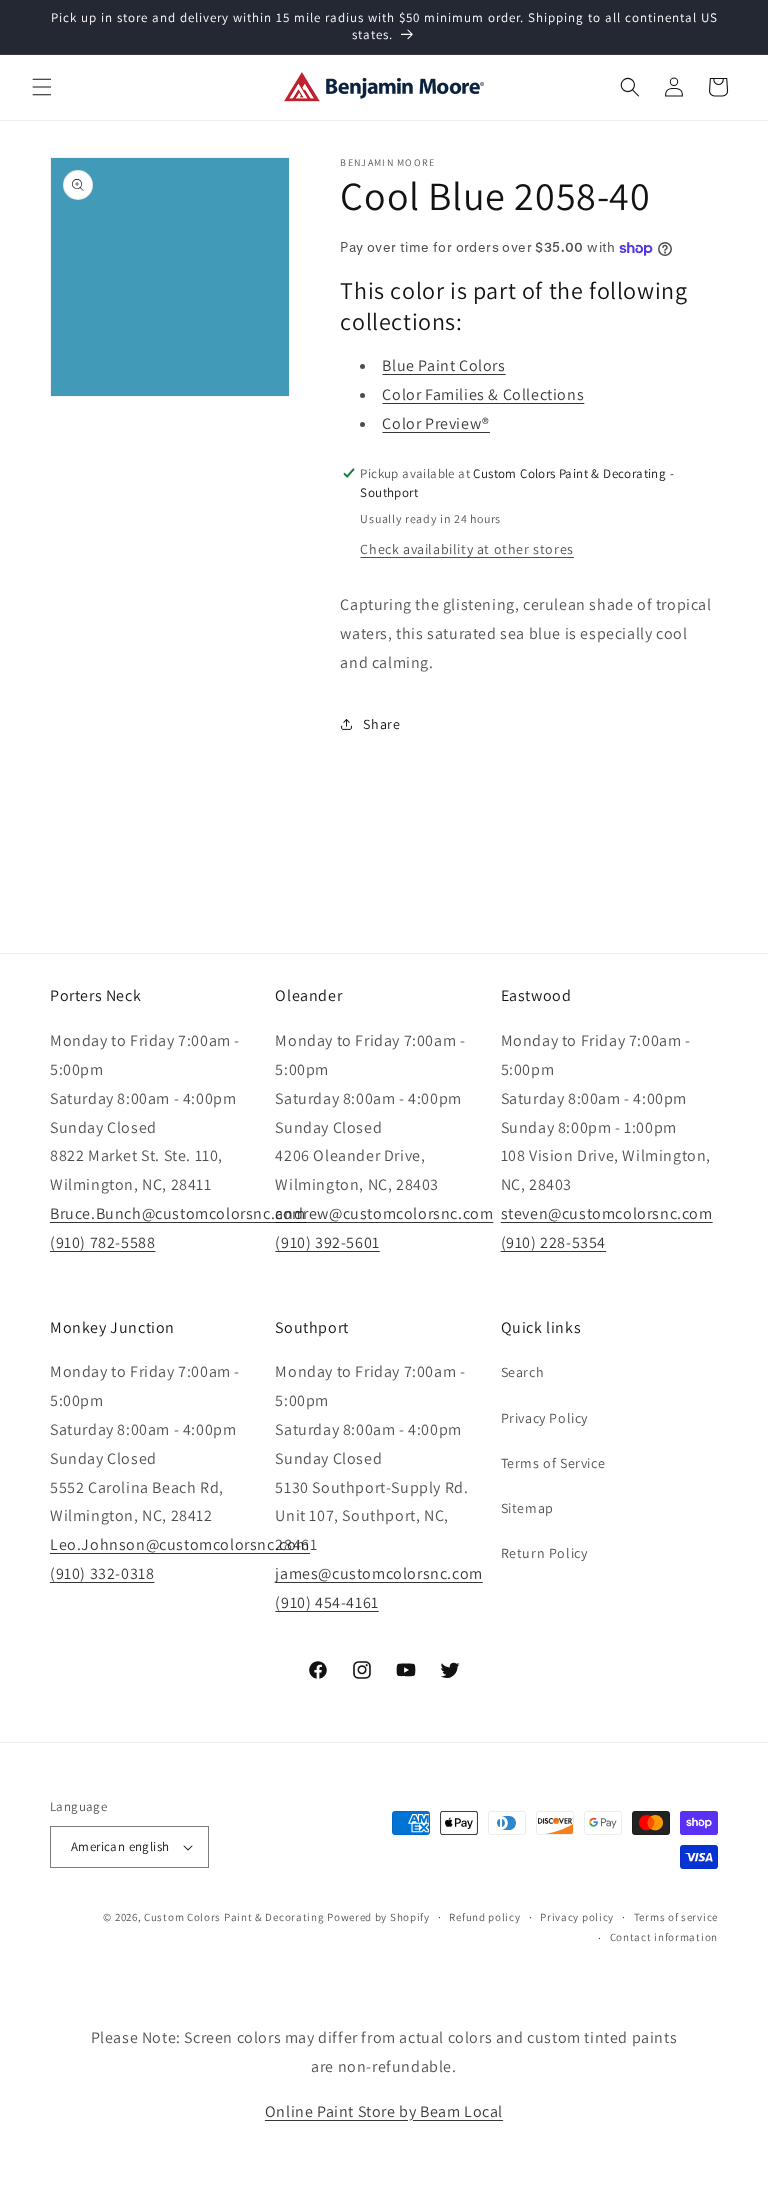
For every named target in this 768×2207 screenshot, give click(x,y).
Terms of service (676, 1917)
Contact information (664, 1937)
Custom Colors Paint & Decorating (234, 1917)
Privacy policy (577, 1917)
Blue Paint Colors (443, 365)
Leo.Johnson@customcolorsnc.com (180, 1544)
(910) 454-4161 (326, 1602)
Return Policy (544, 1553)
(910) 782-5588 (102, 1242)
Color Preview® (435, 423)
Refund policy (484, 1917)
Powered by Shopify (378, 1917)
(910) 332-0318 (102, 1573)
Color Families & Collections (483, 394)
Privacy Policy (544, 1418)
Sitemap (527, 1508)
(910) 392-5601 (327, 1242)
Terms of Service (553, 1463)
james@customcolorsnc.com (378, 1573)
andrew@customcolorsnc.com (384, 1213)
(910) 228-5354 (553, 1242)
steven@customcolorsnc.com (607, 1213)
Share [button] (381, 724)
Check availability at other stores (466, 549)
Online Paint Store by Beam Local (384, 2111)
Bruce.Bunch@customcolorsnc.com (178, 1213)
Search (523, 1372)
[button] (42, 87)
